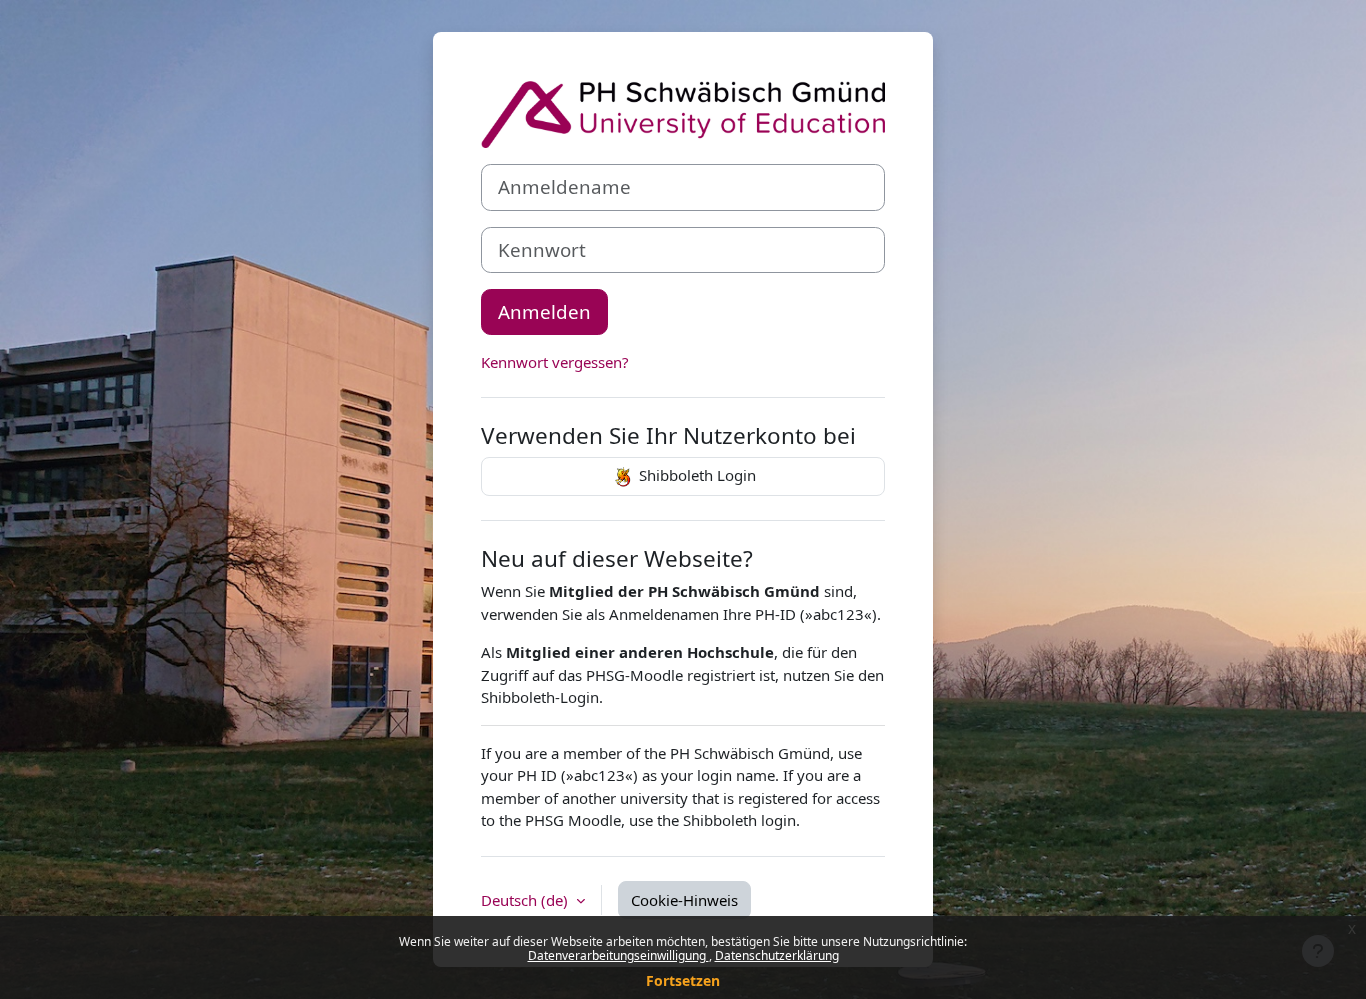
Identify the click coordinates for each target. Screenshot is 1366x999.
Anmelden (544, 311)
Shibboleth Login (695, 475)
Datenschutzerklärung (777, 955)
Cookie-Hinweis (684, 900)
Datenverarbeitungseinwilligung (618, 955)
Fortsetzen (683, 980)
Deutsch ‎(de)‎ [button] (526, 900)
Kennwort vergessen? (555, 362)
